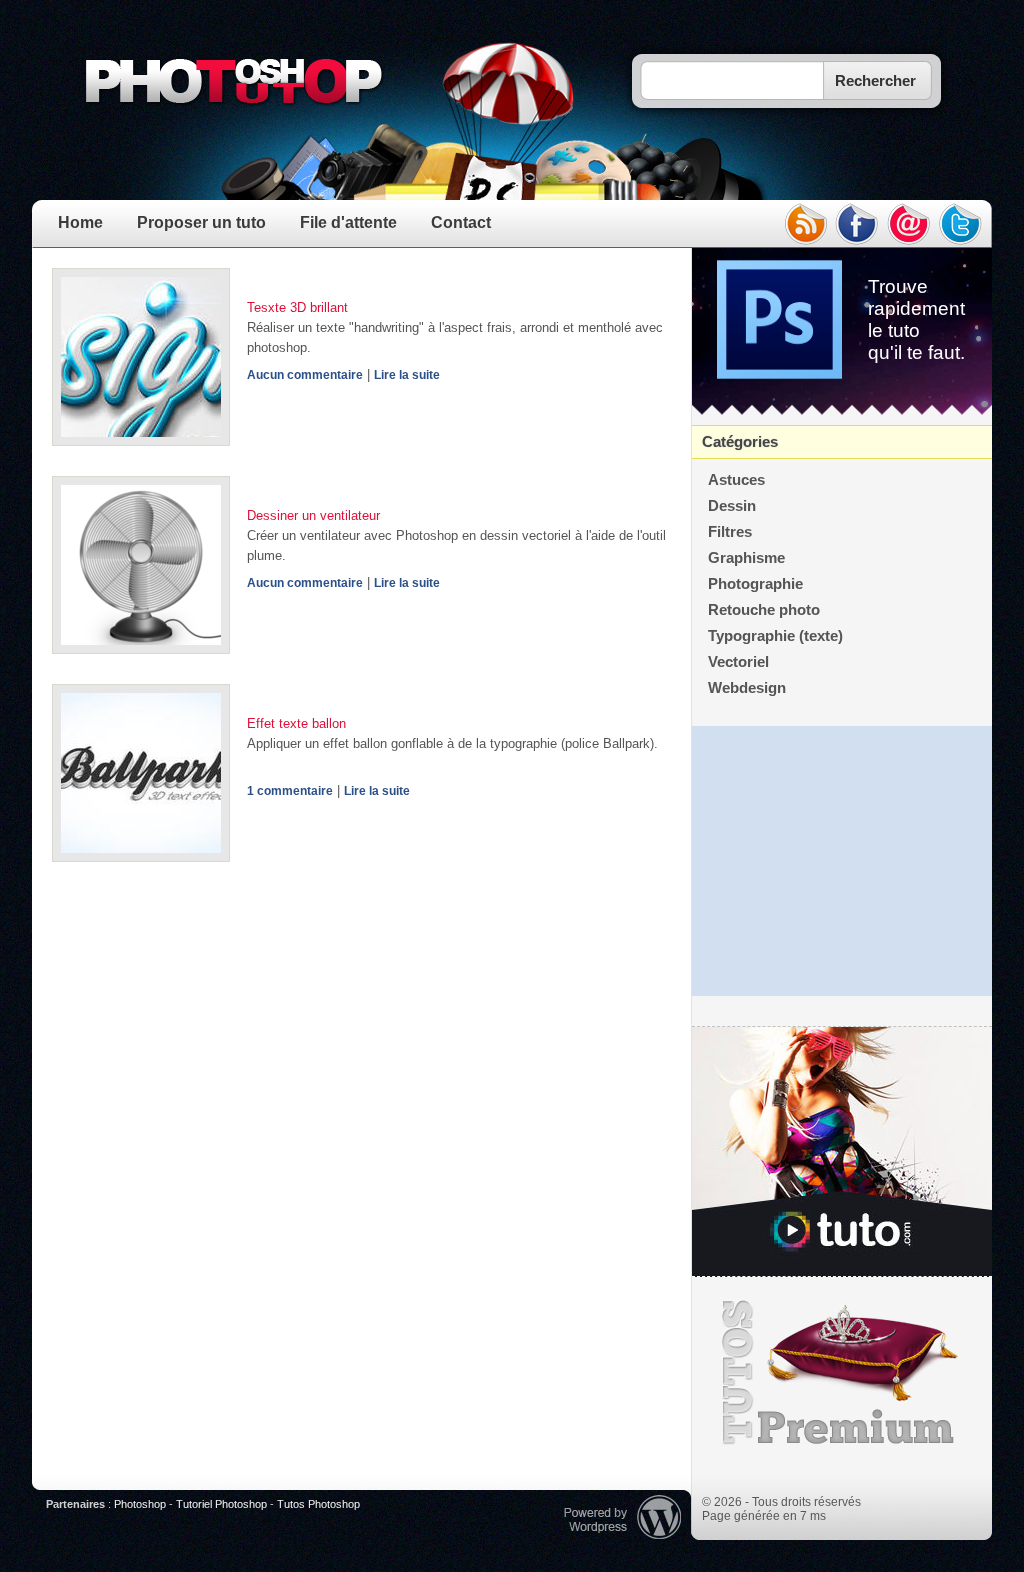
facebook (857, 224)
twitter (961, 224)
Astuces (736, 480)
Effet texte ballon (296, 723)
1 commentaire (290, 791)
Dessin (732, 506)
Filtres (730, 532)
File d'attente (348, 222)
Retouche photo (764, 610)
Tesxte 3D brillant (297, 307)
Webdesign (747, 688)
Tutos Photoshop (318, 1504)
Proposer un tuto (201, 222)
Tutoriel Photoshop (221, 1504)
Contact (461, 222)
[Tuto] (842, 1152)
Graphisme (746, 558)
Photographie (755, 584)
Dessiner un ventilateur (313, 515)
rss (805, 224)
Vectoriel (738, 662)
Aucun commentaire (305, 375)
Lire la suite (407, 375)
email (909, 224)
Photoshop (140, 1504)
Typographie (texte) (775, 636)
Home (80, 222)
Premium (842, 1373)
